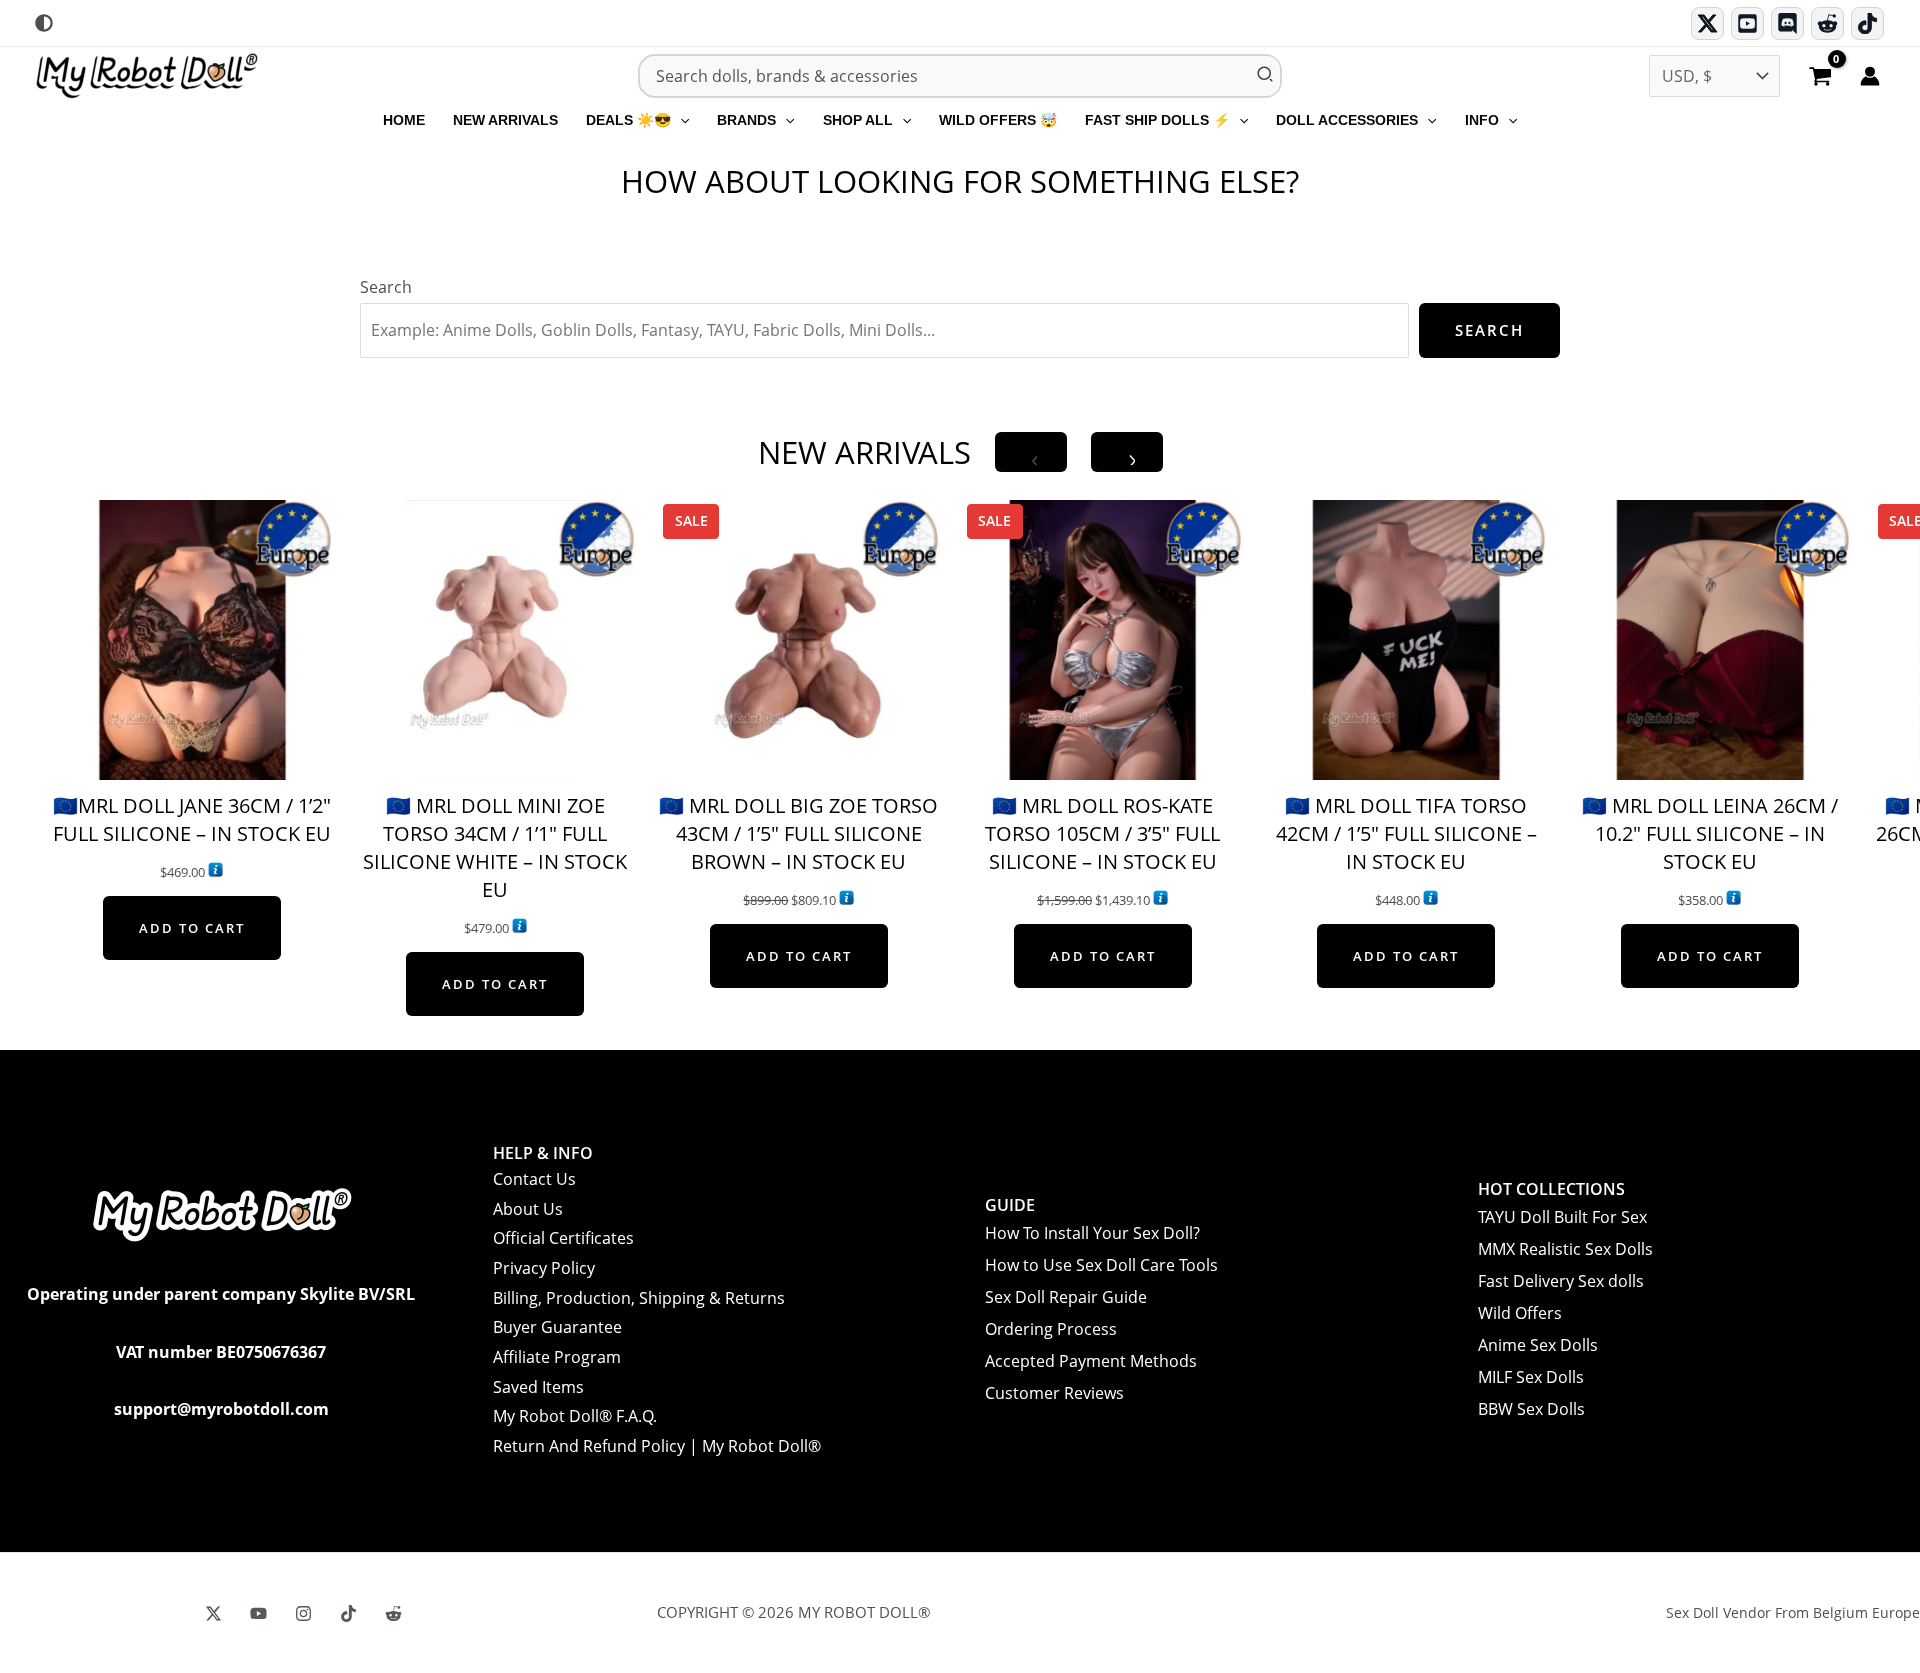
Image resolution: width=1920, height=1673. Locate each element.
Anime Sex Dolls (1538, 1345)
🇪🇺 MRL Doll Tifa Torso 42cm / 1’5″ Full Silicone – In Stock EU (1406, 833)
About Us (528, 1209)
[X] (213, 1613)
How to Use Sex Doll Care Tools (1101, 1265)
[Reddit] (1827, 23)
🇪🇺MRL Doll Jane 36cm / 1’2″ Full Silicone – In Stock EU (192, 819)
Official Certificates (563, 1238)
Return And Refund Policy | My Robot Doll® (657, 1446)
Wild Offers (1520, 1313)
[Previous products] (1031, 452)
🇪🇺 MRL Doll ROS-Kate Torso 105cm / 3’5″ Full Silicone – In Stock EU (1102, 833)
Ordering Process (1051, 1329)
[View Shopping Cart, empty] (1820, 78)
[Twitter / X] (1707, 23)
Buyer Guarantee (557, 1327)
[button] (680, 120)
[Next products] (1127, 452)
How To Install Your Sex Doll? (1092, 1233)
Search (386, 287)
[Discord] (1787, 23)
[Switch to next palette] (44, 23)
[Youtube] (1747, 23)
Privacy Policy (544, 1268)
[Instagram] (303, 1613)
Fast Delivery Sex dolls (1561, 1281)
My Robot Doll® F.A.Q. (575, 1416)
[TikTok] (1867, 23)
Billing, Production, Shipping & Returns (639, 1298)
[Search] (1266, 76)
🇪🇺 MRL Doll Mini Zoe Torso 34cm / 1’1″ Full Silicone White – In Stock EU (495, 847)
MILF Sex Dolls (1531, 1377)
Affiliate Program (557, 1357)
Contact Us (534, 1179)
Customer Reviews (1054, 1393)
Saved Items (538, 1387)
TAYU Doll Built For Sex (1562, 1217)
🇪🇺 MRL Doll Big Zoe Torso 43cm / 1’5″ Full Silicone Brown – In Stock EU (798, 833)
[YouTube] (258, 1613)
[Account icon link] (1870, 76)
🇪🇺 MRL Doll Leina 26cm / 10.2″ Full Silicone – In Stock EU (1710, 833)
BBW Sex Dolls (1531, 1409)
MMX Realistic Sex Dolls (1565, 1249)
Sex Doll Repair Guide (1066, 1297)
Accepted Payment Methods (1091, 1361)
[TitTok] (348, 1613)
